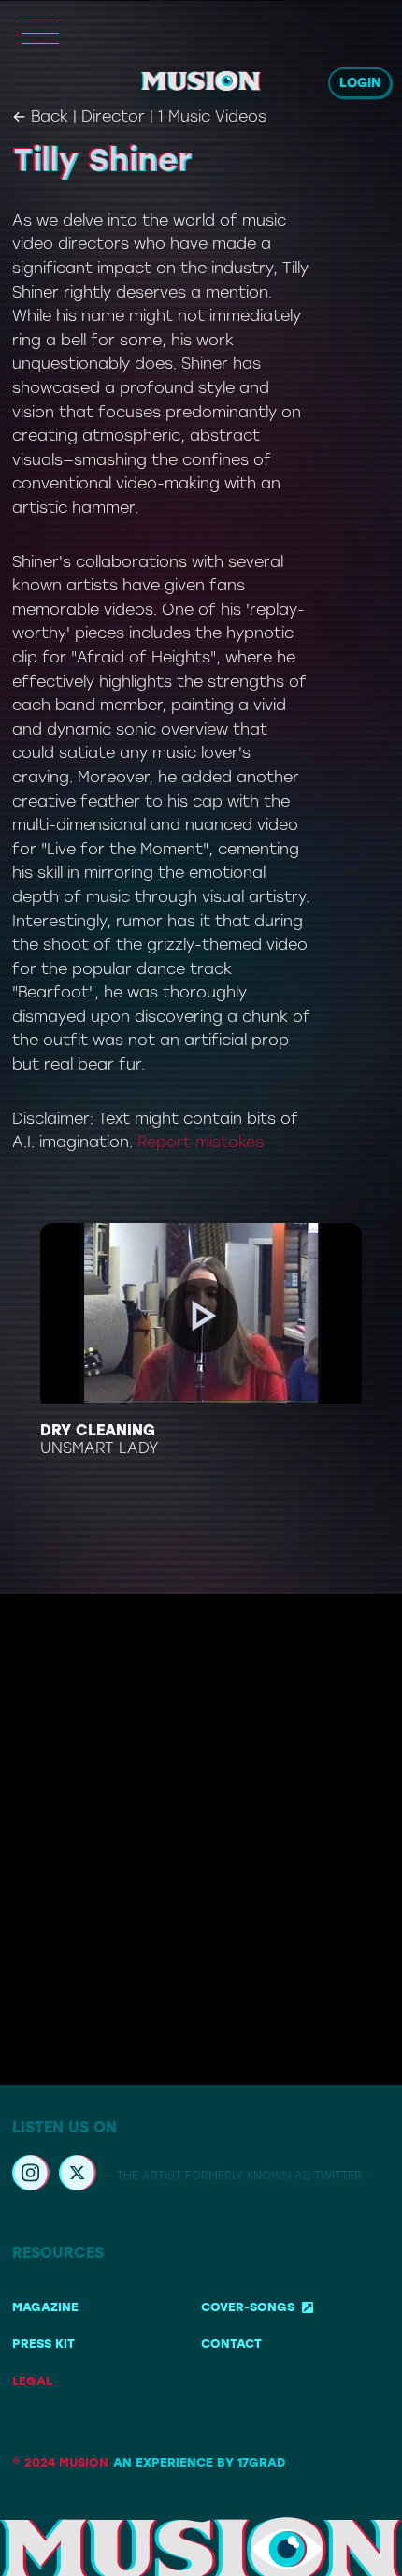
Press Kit (43, 2343)
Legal (32, 2381)
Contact (231, 2343)
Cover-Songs (248, 2307)
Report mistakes (201, 1142)
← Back (40, 116)
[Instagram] (31, 2176)
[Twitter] (78, 2176)
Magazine (45, 2307)
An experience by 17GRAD (199, 2462)
